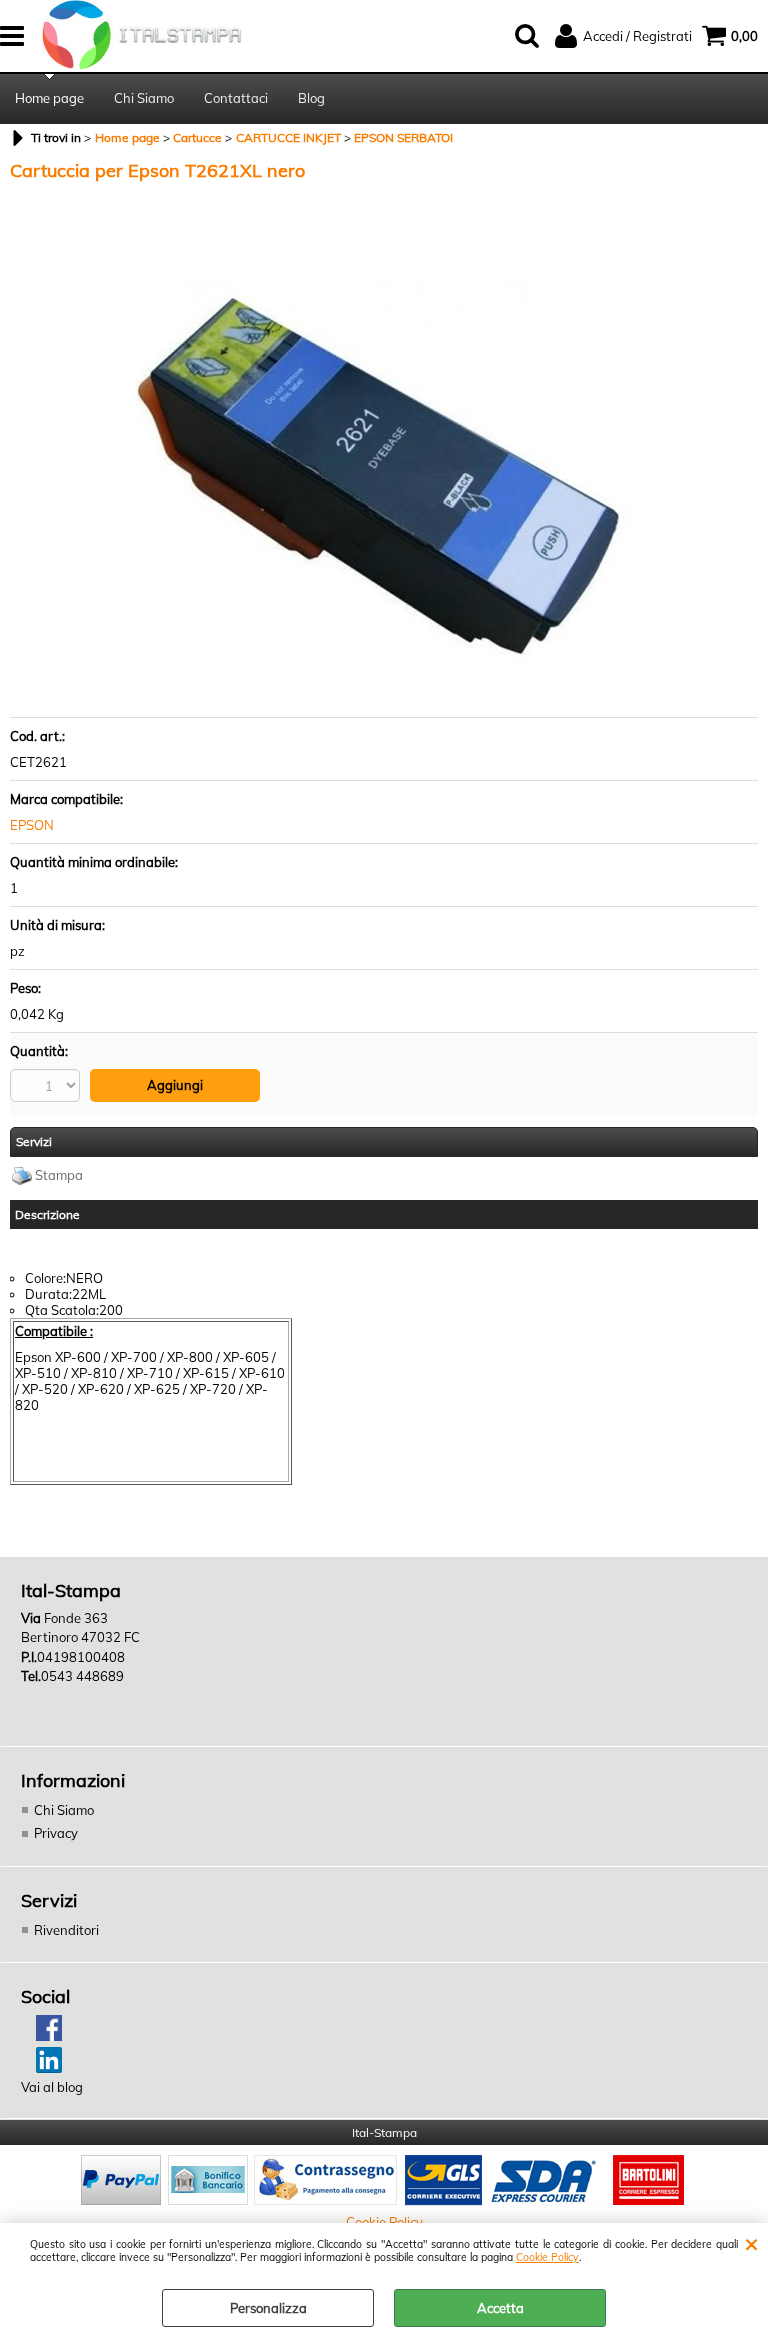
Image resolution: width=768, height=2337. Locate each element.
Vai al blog (52, 2087)
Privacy (56, 1833)
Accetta (500, 2308)
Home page (49, 98)
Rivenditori (66, 1930)
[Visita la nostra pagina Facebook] (41, 2036)
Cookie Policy (547, 2257)
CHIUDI (751, 2243)
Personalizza (268, 2308)
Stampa (59, 1175)
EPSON (32, 825)
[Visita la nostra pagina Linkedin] (41, 2068)
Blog (311, 98)
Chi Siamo (144, 98)
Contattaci (236, 98)
